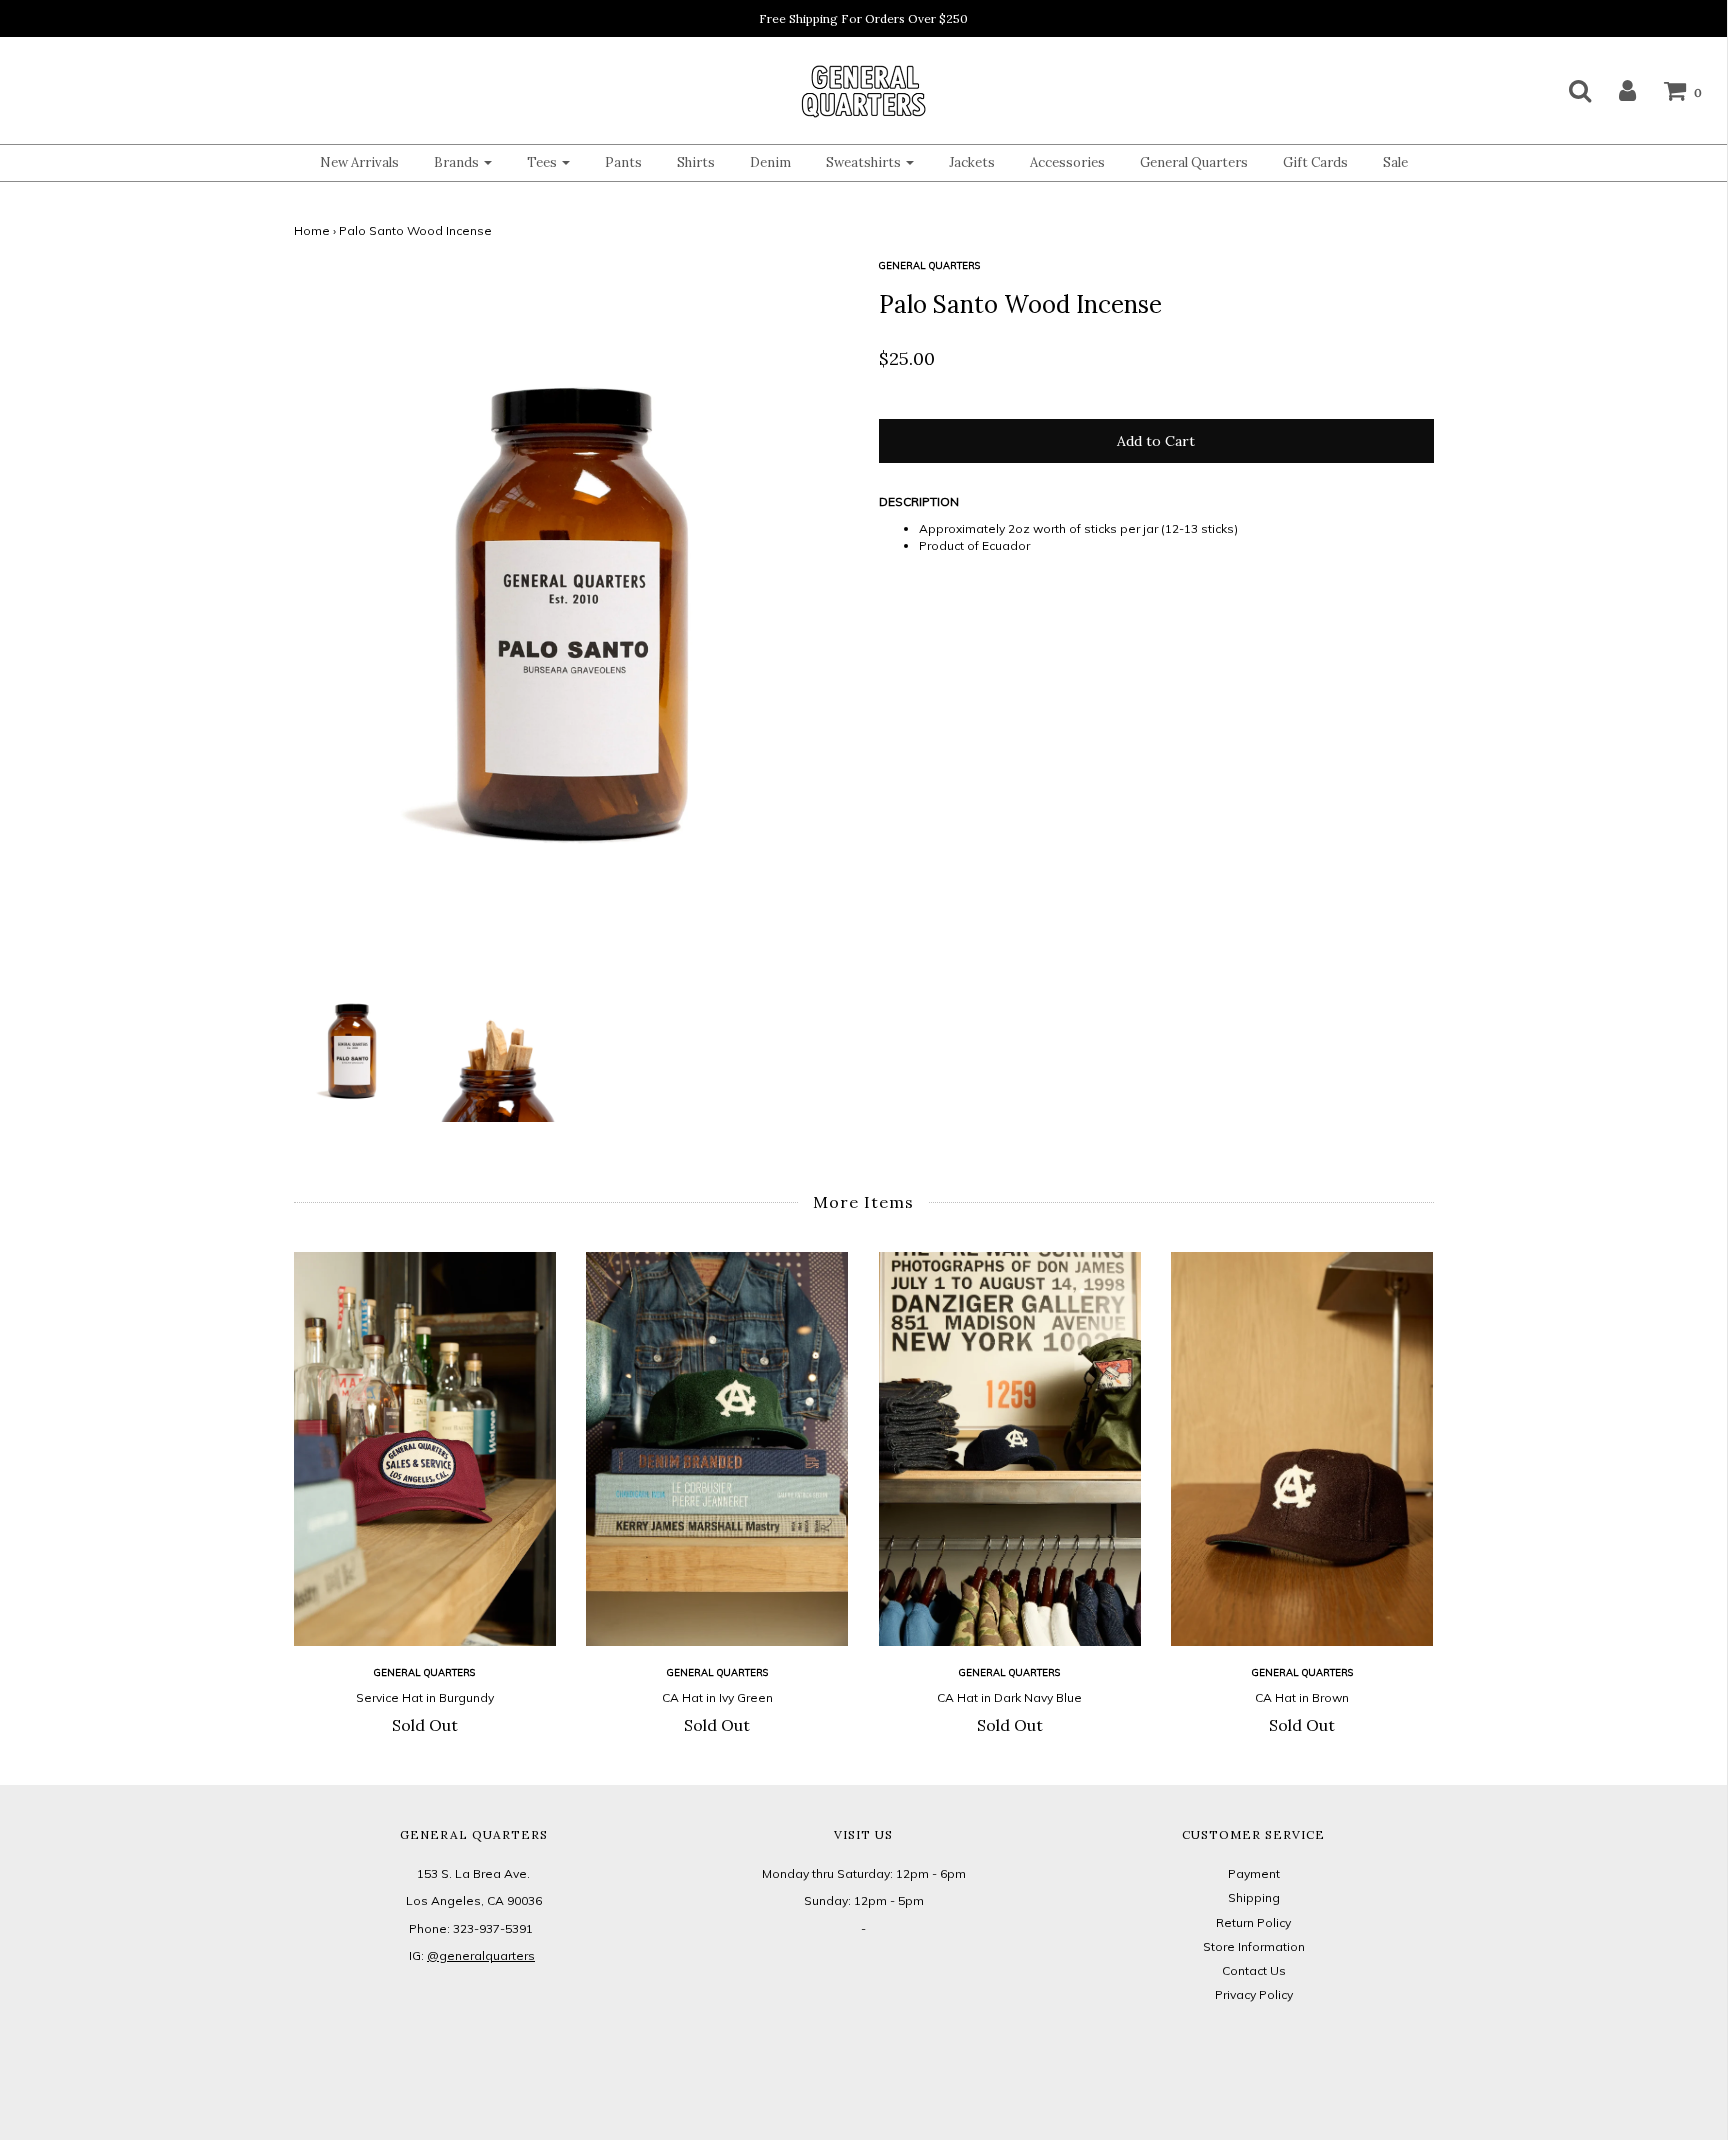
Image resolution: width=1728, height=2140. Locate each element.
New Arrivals (359, 162)
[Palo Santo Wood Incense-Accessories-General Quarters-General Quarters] (498, 1047)
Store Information (1254, 1946)
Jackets (972, 162)
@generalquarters (481, 1955)
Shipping (1254, 1897)
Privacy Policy (1254, 1994)
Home (312, 230)
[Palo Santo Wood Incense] (352, 1047)
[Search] (1567, 90)
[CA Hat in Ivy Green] (717, 1449)
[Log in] (1615, 90)
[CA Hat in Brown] (1302, 1449)
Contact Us (1254, 1970)
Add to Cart (1156, 441)
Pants (623, 162)
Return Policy (1253, 1922)
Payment (1254, 1873)
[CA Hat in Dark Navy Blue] (1010, 1449)
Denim (770, 162)
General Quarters (1194, 162)
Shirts (696, 162)
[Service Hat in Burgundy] (425, 1448)
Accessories (1067, 162)
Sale (1395, 162)
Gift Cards (1315, 162)
